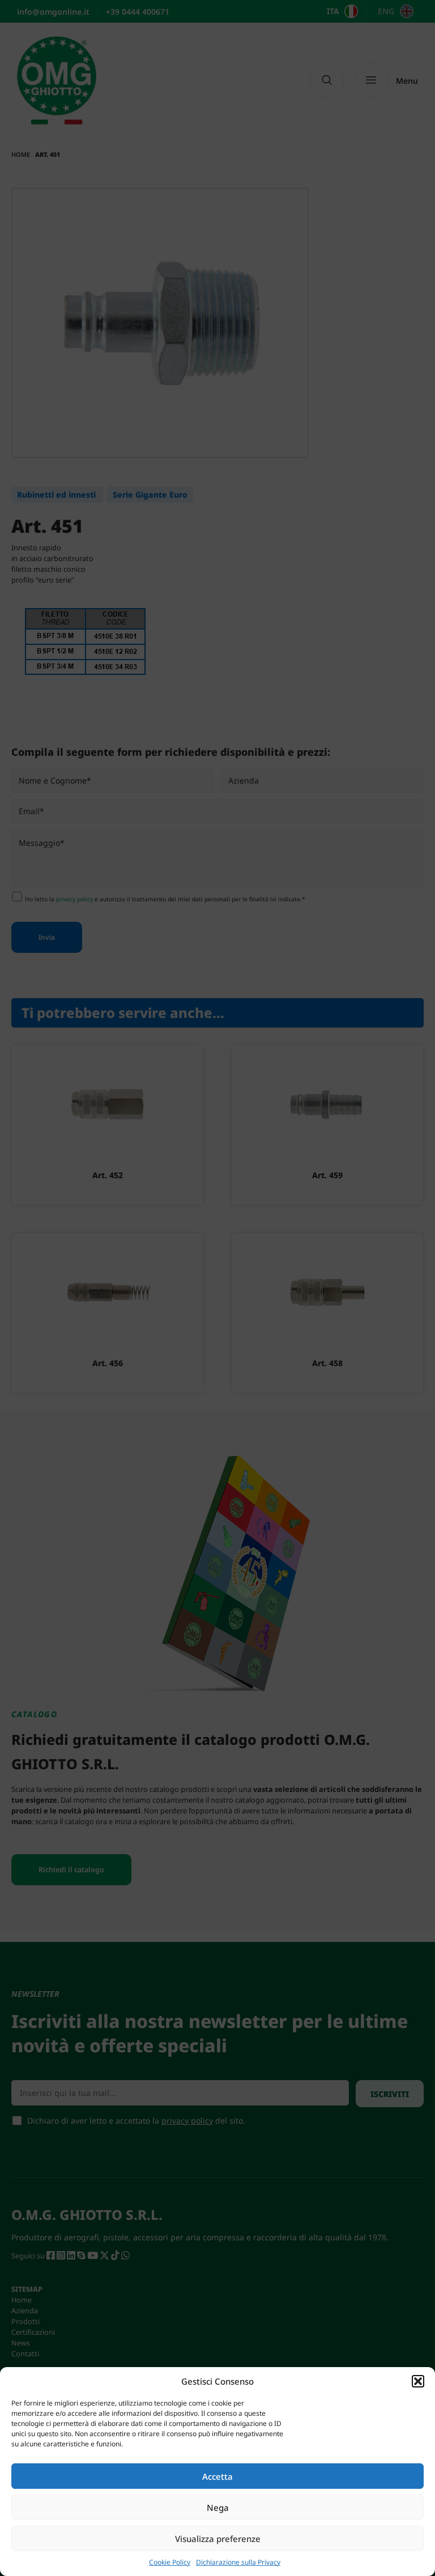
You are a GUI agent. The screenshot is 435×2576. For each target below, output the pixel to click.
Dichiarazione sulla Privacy (238, 2562)
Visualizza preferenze (218, 2539)
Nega (218, 2507)
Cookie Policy (170, 2562)
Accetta (217, 2476)
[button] (418, 2381)
